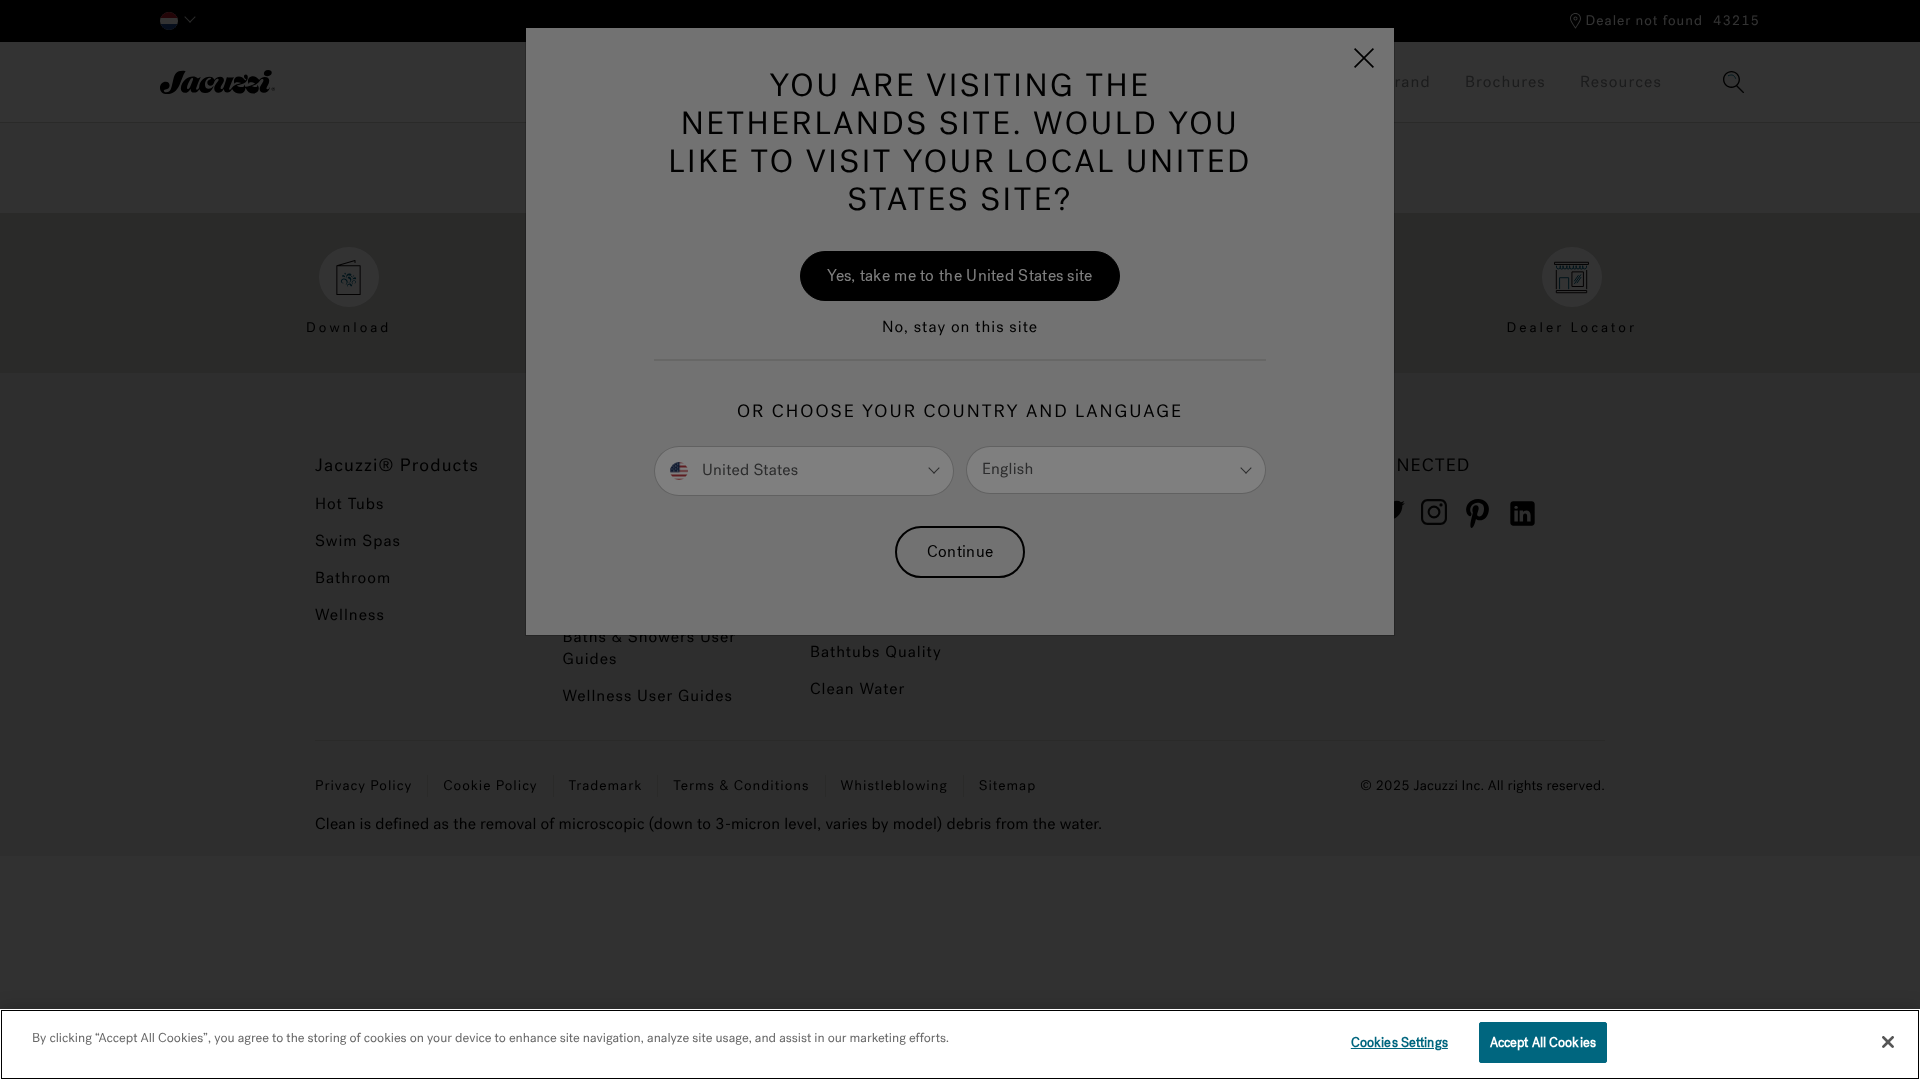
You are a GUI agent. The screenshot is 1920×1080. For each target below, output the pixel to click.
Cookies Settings (1399, 1042)
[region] (960, 1044)
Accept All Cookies (1543, 1042)
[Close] (1888, 1042)
